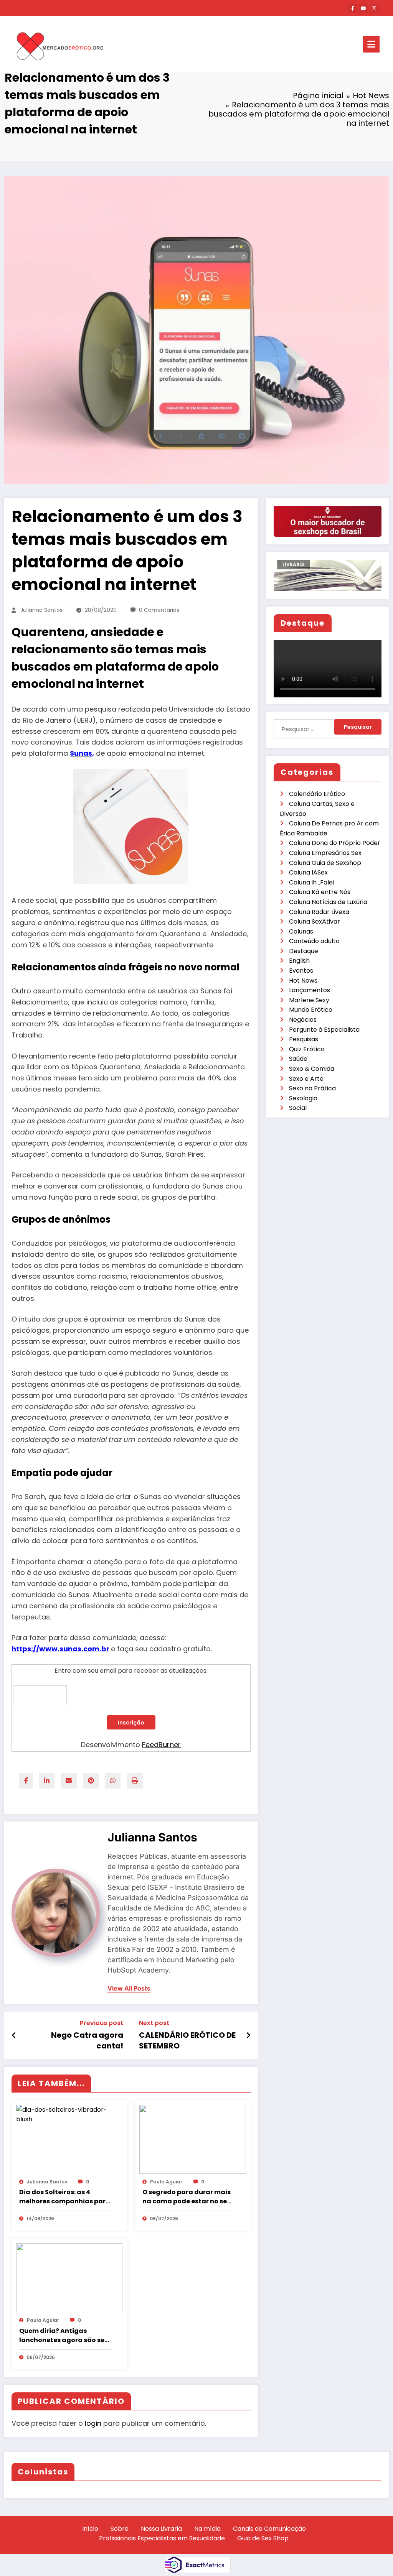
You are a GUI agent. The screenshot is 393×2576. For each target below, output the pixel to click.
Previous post (102, 2023)
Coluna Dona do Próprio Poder (335, 843)
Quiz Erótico (307, 1049)
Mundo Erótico (311, 1010)
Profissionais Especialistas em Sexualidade (162, 2538)
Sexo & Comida (312, 1069)
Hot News (303, 981)
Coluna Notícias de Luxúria (328, 902)
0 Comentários (159, 610)
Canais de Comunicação (269, 2529)
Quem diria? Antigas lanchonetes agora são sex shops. (64, 2336)
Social (298, 1108)
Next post (154, 2023)
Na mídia (207, 2529)
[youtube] (363, 8)
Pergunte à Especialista (324, 1030)
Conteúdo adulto (314, 941)
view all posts (129, 1988)
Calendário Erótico (317, 794)
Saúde (298, 1059)
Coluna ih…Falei (311, 882)
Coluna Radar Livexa (319, 912)
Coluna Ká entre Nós (320, 892)
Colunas (301, 931)
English (299, 961)
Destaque (304, 951)
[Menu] (371, 44)
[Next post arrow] (248, 2035)
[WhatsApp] (113, 1781)
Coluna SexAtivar (315, 921)
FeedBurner (161, 1745)
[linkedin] (47, 1781)
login (93, 2423)
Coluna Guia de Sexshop (325, 863)
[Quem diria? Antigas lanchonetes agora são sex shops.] (69, 2277)
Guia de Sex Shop (263, 2538)
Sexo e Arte (306, 1079)
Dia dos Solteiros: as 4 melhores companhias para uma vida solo (65, 2197)
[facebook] (26, 1781)
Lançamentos (310, 990)
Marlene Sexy (309, 1000)
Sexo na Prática (312, 1088)
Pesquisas (304, 1039)
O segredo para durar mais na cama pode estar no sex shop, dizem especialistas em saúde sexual (187, 2197)
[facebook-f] (353, 8)
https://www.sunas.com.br (60, 1649)
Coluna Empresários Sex (325, 853)
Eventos (301, 971)
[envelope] (69, 1781)
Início (90, 2529)
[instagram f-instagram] (374, 8)
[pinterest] (91, 1781)
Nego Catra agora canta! (87, 2040)
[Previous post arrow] (14, 2035)
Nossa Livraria (161, 2529)
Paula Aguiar (166, 2182)
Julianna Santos (41, 610)
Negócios (303, 1020)
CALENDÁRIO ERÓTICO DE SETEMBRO (187, 2040)
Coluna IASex (308, 872)
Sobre (120, 2529)
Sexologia (303, 1098)
